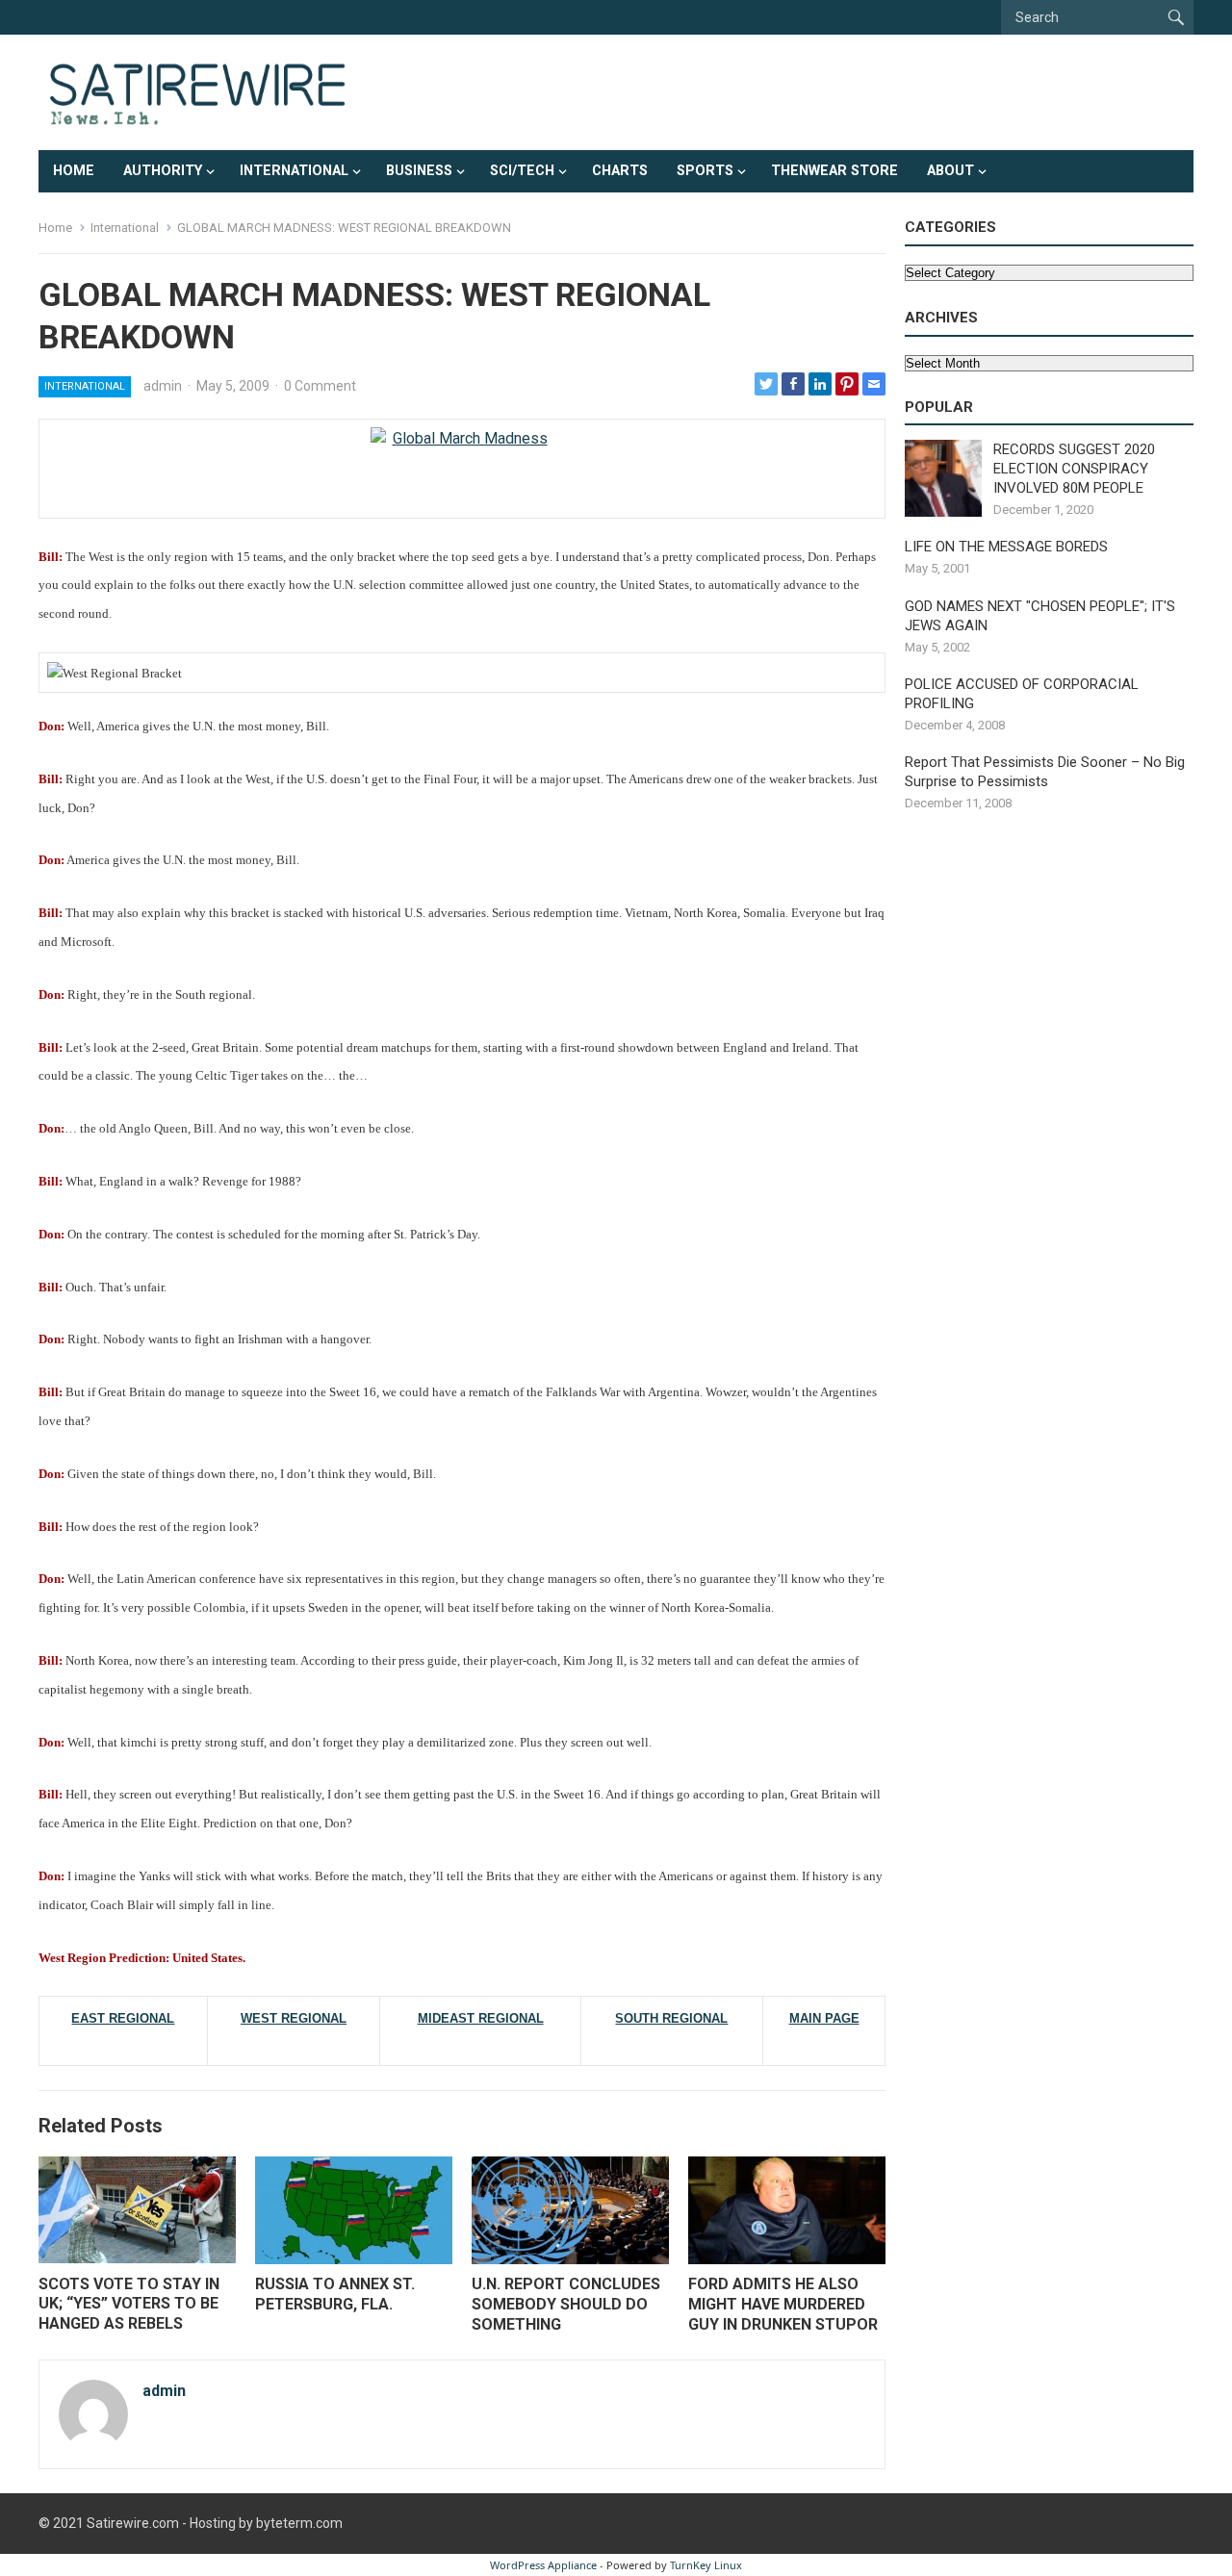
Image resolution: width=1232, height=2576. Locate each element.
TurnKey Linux (706, 2565)
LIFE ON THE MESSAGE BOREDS (1006, 547)
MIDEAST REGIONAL (481, 2018)
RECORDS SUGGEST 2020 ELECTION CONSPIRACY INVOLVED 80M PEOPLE (1074, 469)
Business (419, 171)
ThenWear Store (834, 171)
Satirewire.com (133, 2523)
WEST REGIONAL (294, 2018)
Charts (620, 171)
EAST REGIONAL (123, 2018)
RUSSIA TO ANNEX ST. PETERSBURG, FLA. (335, 2294)
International (294, 171)
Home (74, 171)
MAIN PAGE (824, 2018)
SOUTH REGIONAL (671, 2018)
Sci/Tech (522, 171)
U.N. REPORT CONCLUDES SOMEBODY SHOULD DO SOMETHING (566, 2304)
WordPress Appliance (543, 2565)
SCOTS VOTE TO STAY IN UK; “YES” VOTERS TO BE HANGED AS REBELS (129, 2304)
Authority (163, 171)
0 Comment (320, 386)
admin (163, 386)
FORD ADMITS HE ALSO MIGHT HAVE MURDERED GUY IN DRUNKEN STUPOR (783, 2304)
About (950, 171)
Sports (705, 171)
